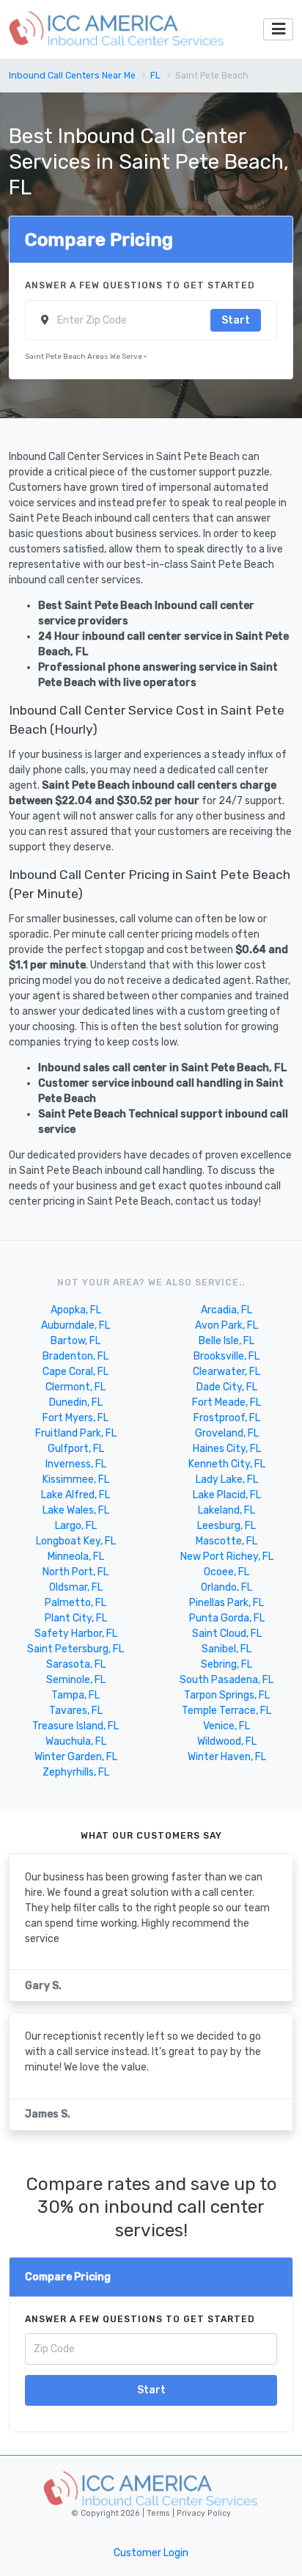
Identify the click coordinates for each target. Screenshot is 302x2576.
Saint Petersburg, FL (75, 1649)
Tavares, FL (76, 1711)
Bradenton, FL (75, 1356)
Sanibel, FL (226, 1649)
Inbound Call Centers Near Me (72, 76)
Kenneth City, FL (227, 1464)
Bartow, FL (75, 1341)
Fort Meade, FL (226, 1402)
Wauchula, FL (76, 1741)
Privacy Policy (203, 2513)
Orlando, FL (226, 1587)
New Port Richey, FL (227, 1557)
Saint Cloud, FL (227, 1634)
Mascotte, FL (226, 1541)
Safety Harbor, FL (76, 1634)
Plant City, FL (76, 1618)
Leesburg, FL (226, 1526)
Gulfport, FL (76, 1449)
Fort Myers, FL (75, 1418)
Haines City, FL (227, 1449)
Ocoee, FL (226, 1572)
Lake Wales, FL (76, 1510)
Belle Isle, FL (226, 1341)
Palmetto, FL (75, 1603)
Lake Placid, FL (227, 1495)
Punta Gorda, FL (227, 1618)
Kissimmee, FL (76, 1479)
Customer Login (151, 2553)
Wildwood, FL (227, 1741)
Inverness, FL (76, 1464)
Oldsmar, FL (76, 1587)
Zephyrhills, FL (76, 1772)
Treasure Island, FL (75, 1726)
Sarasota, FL (76, 1664)
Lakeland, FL (226, 1510)
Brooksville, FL (226, 1356)
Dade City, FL (227, 1387)
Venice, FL (226, 1726)
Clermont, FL (75, 1387)
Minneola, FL (76, 1557)
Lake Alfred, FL (75, 1495)
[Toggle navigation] (278, 30)
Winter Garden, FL (76, 1757)
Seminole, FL (76, 1680)
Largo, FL (76, 1526)
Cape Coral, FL (75, 1372)
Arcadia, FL (226, 1310)
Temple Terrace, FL (226, 1711)
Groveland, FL (227, 1433)
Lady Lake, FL (227, 1479)
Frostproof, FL (227, 1418)
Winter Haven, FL (227, 1757)
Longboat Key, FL (76, 1541)
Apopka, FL (76, 1310)
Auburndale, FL (75, 1325)
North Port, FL (75, 1572)
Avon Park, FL (226, 1325)
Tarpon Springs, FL (227, 1695)
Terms (159, 2513)
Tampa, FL (75, 1695)
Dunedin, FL (76, 1402)
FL (155, 76)
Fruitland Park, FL (76, 1433)
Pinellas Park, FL (226, 1603)
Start (236, 320)
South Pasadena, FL (226, 1680)
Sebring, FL (226, 1664)
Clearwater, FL (226, 1372)
